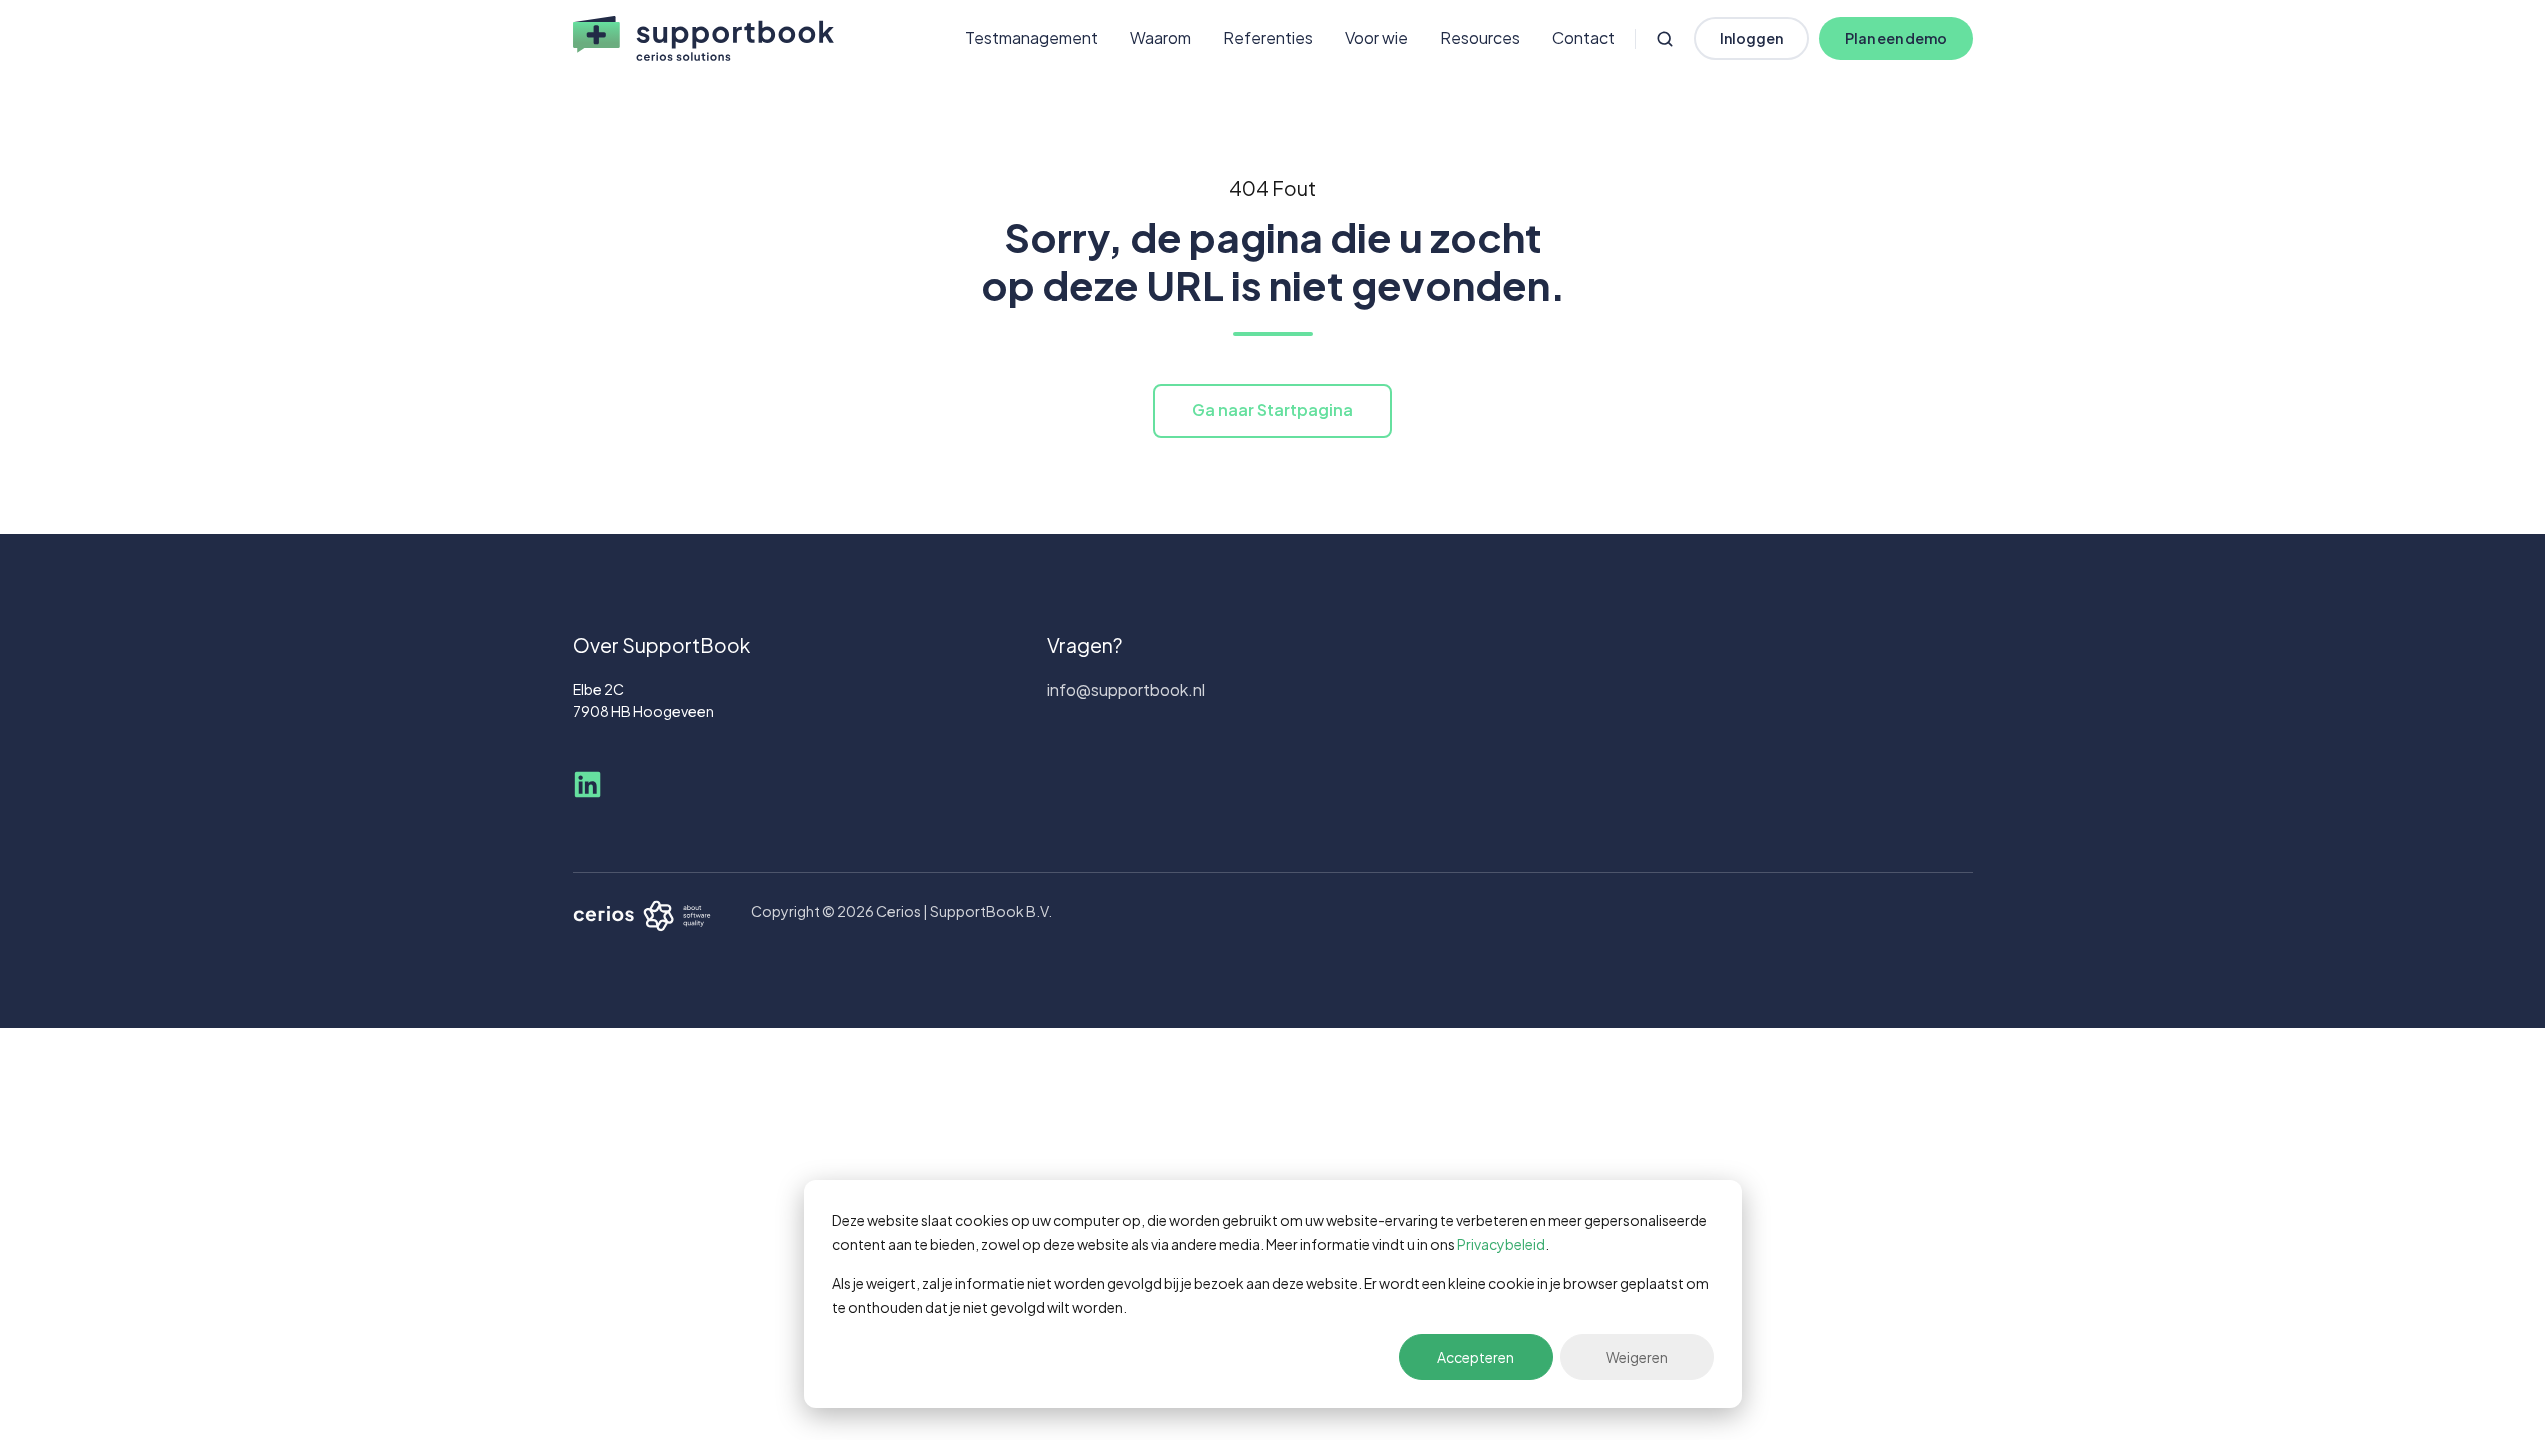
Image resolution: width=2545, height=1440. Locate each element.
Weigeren (1637, 1357)
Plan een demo (1896, 38)
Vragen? (1084, 645)
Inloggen (1751, 38)
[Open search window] (1665, 39)
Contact (1583, 37)
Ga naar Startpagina (1272, 409)
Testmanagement (1031, 37)
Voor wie (1376, 37)
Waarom (1160, 37)
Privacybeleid (1501, 1244)
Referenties (1268, 37)
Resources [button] (1480, 37)
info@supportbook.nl (1126, 689)
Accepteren (1475, 1357)
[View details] (587, 784)
